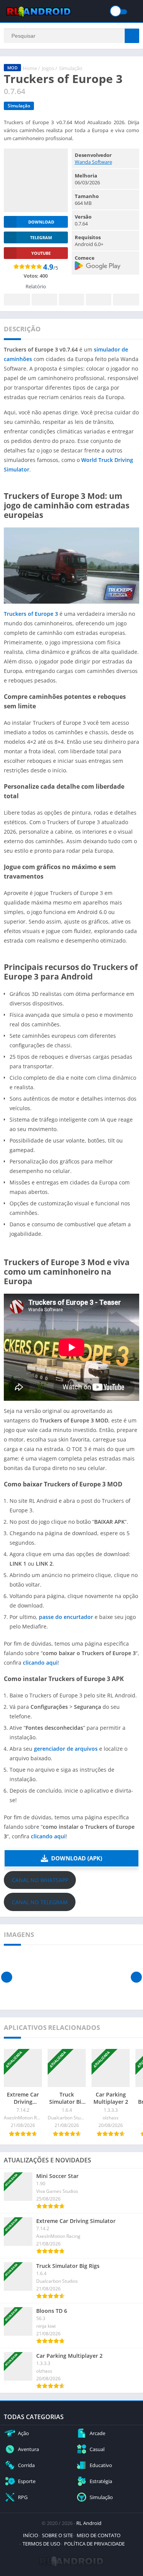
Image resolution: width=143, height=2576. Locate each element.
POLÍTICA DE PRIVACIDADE (94, 2544)
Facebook (17, 300)
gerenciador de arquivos (66, 1749)
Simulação (71, 68)
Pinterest (71, 300)
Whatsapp (126, 300)
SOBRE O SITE (57, 2535)
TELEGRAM (41, 237)
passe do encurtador (66, 1617)
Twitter (44, 300)
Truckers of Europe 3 (31, 614)
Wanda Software (93, 162)
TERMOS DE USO (41, 2544)
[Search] (132, 36)
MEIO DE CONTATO (99, 2535)
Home (30, 68)
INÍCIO (31, 2535)
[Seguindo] (136, 1977)
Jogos (48, 68)
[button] (71, 1858)
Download (41, 222)
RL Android (89, 2523)
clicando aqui (40, 1663)
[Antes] (7, 1977)
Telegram (99, 300)
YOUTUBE (41, 253)
